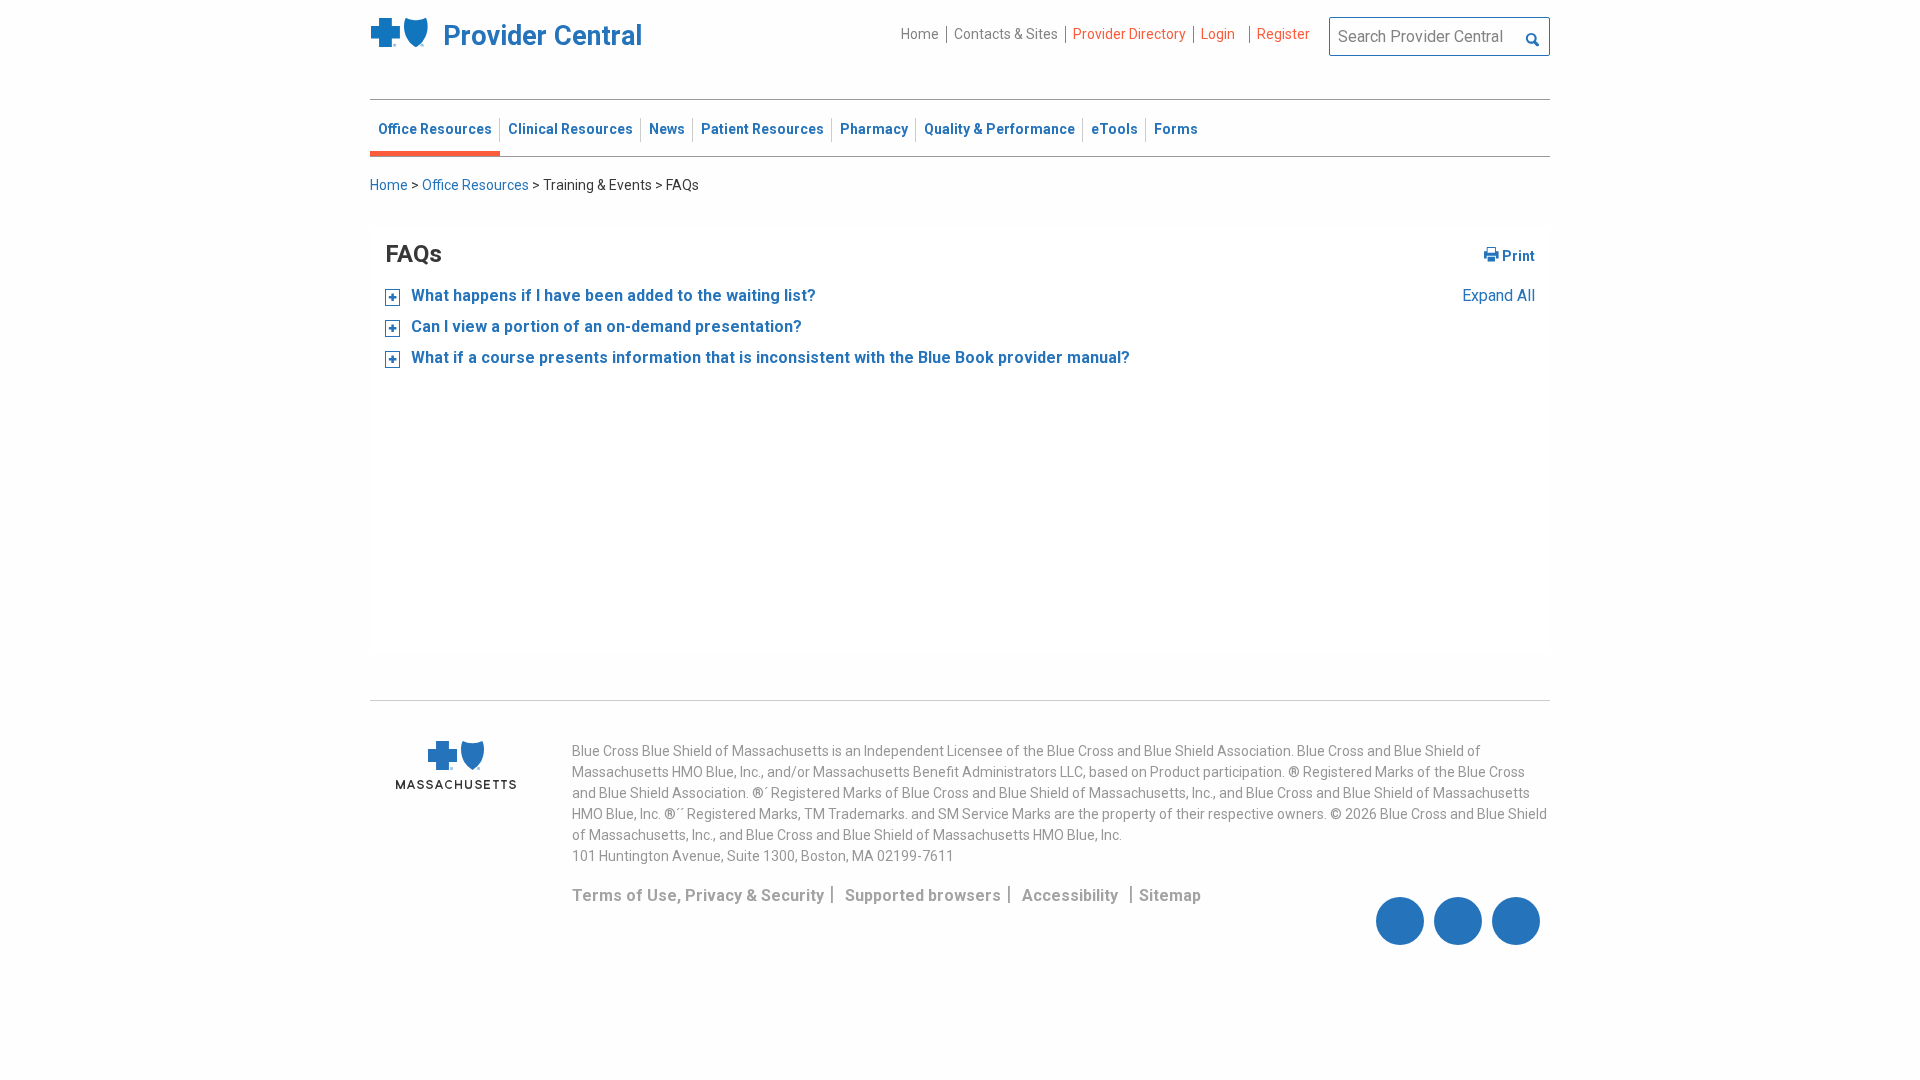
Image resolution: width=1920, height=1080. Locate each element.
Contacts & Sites (1006, 34)
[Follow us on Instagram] (1458, 921)
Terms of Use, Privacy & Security (698, 895)
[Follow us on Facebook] (1400, 921)
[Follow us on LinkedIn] (1516, 921)
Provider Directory (1129, 34)
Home (920, 34)
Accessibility (1070, 895)
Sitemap (1170, 895)
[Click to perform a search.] (1532, 41)
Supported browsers (923, 895)
